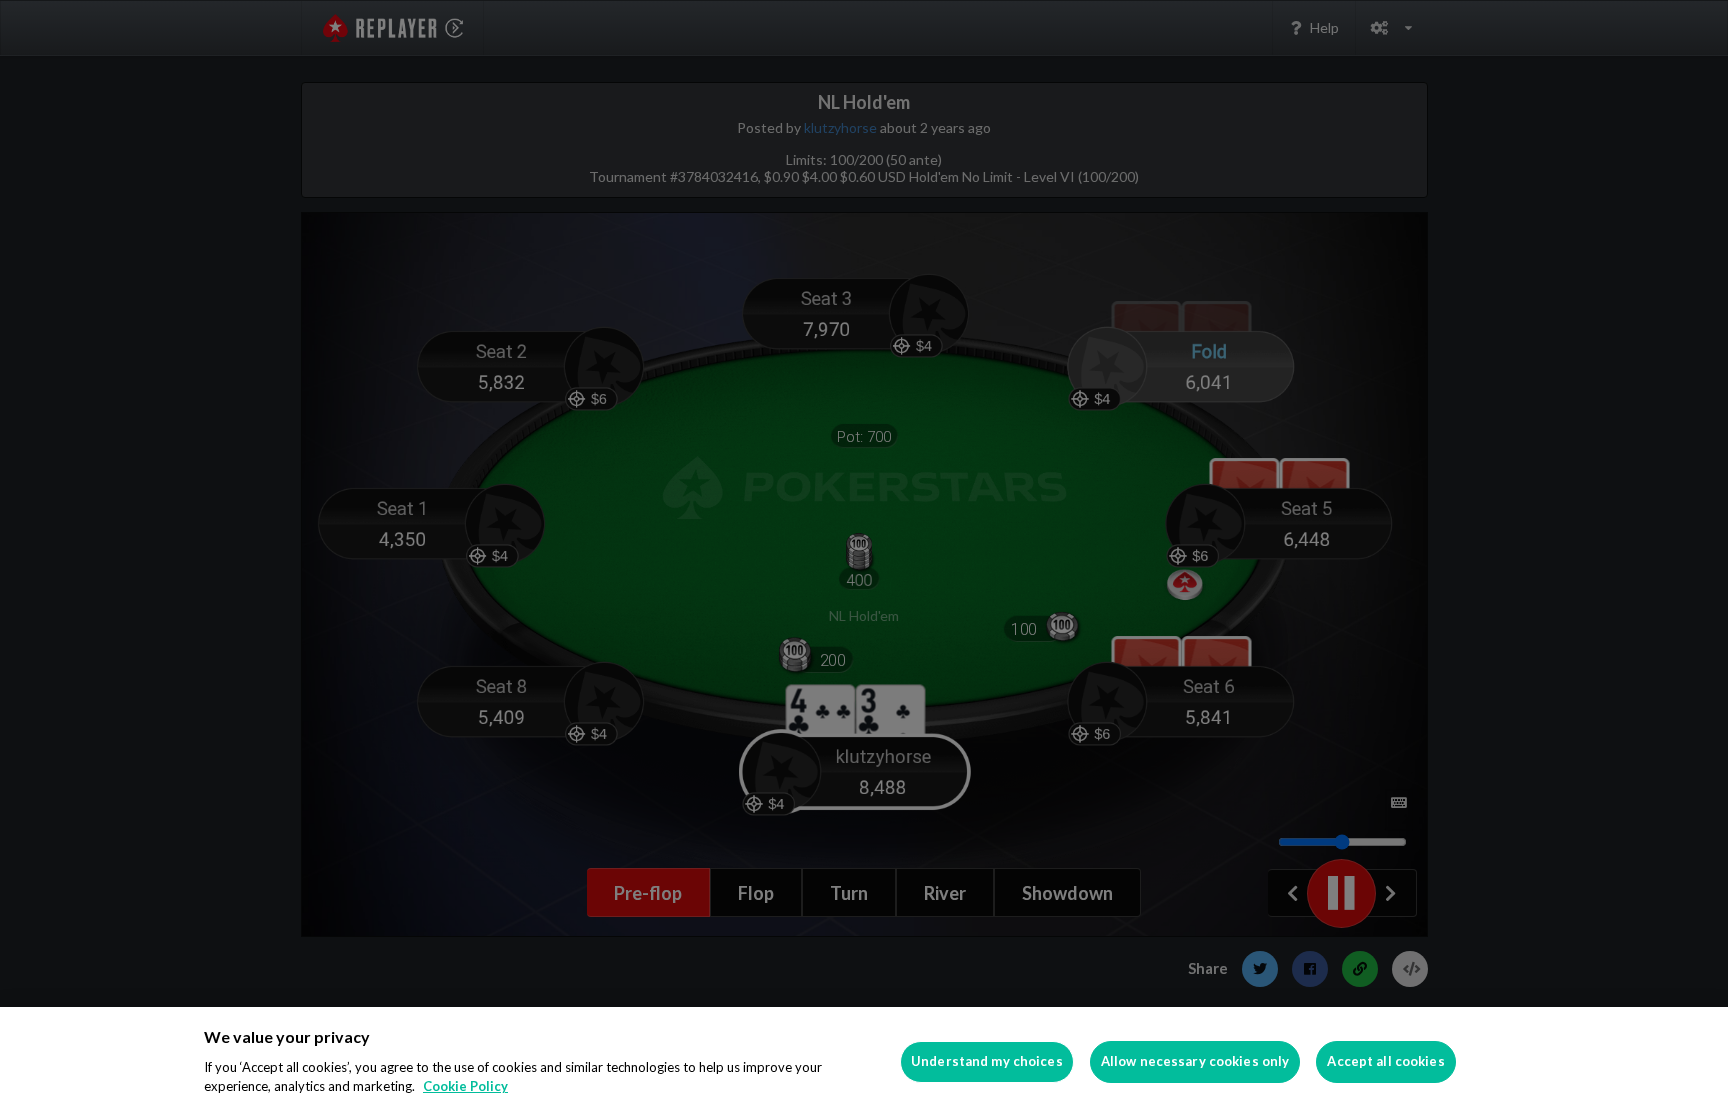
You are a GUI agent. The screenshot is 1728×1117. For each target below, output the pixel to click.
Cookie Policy (465, 1086)
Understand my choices (987, 1061)
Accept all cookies (1385, 1061)
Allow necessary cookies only (1195, 1061)
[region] (864, 1062)
